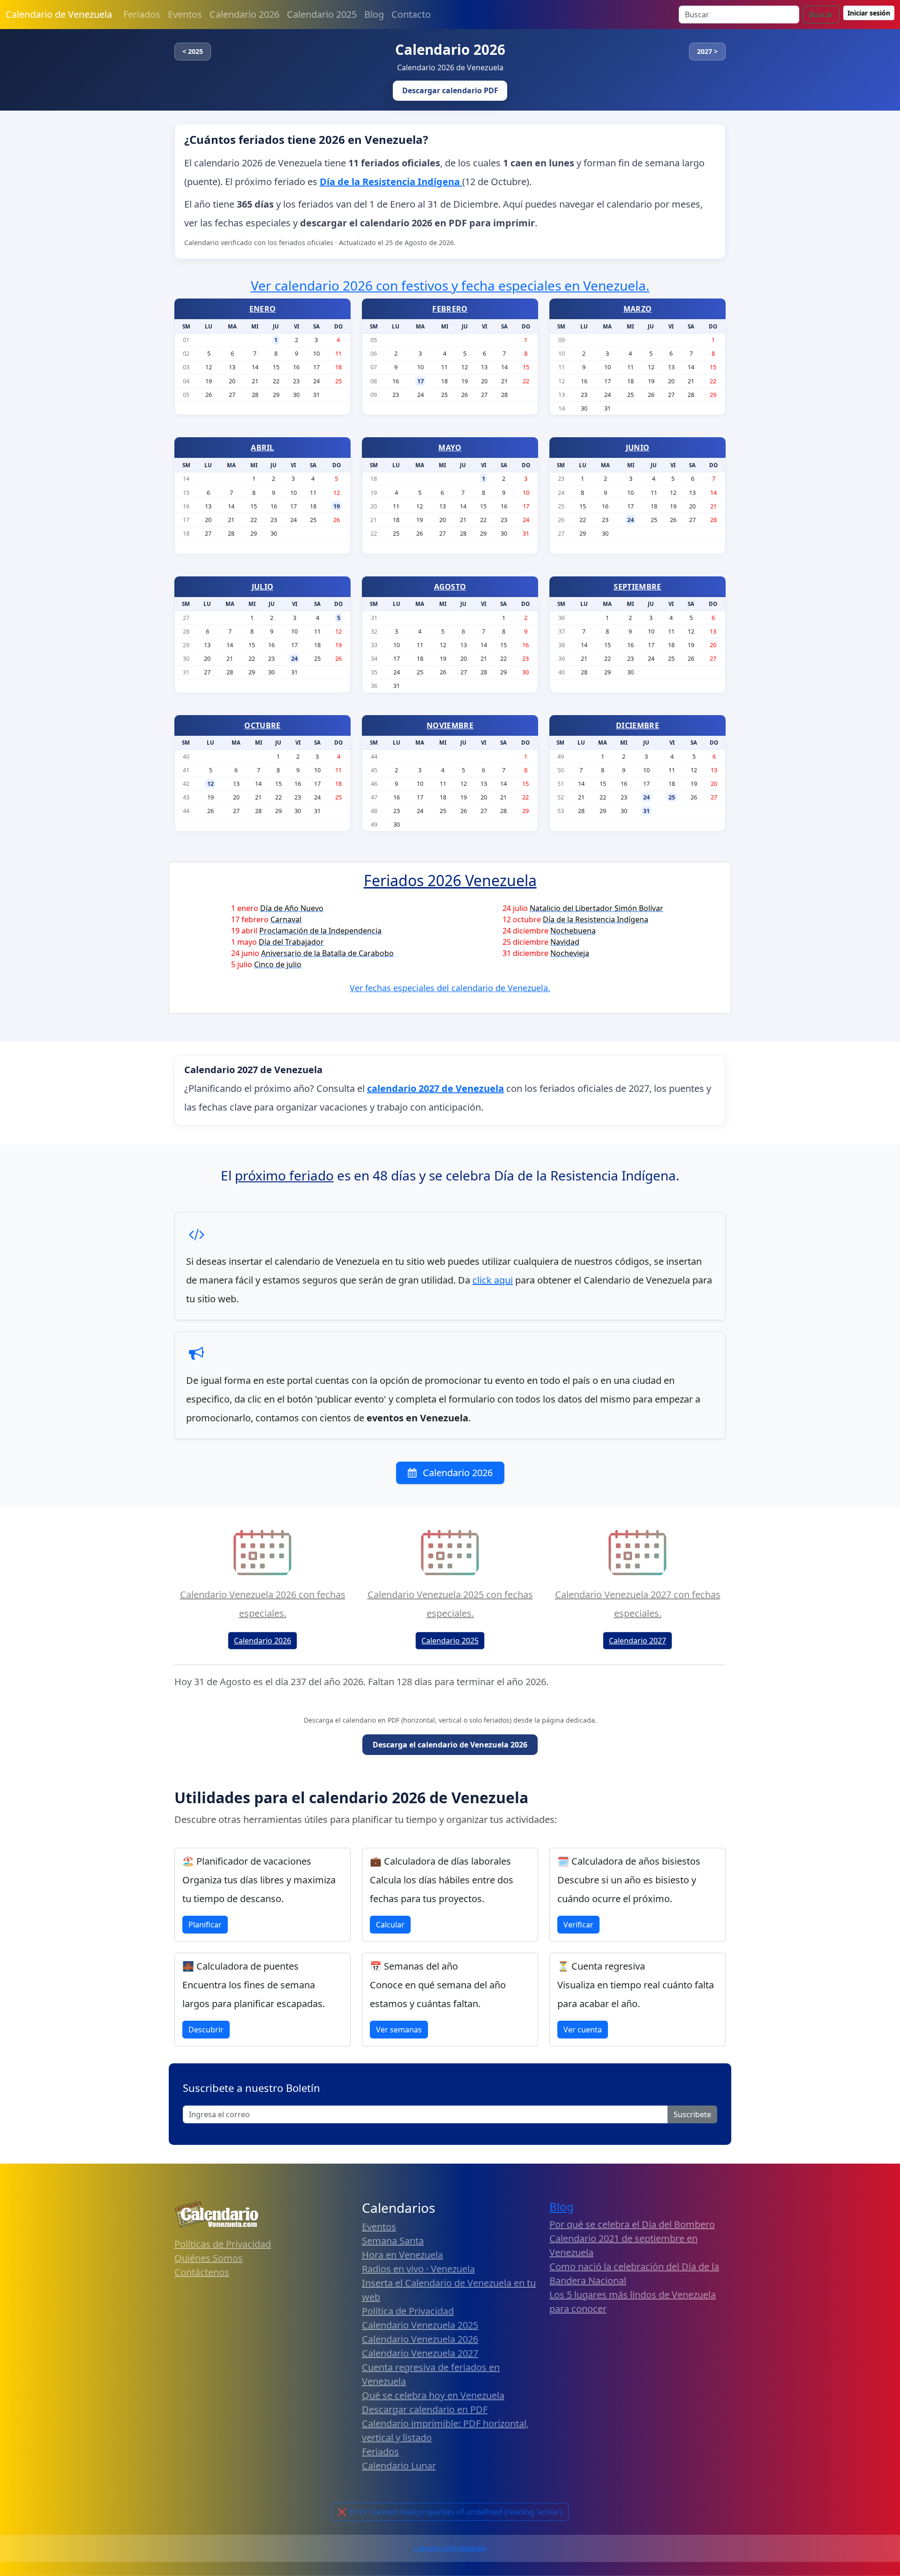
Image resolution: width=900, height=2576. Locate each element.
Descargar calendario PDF (450, 90)
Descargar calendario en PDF (425, 2409)
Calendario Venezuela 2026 (420, 2339)
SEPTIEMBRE (637, 587)
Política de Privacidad (408, 2311)
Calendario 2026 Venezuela (450, 2548)
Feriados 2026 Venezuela (450, 880)
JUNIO (638, 448)
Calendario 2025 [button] (450, 1641)
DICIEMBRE (637, 725)
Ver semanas (399, 2030)
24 (630, 520)
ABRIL (262, 448)
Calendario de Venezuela (59, 14)
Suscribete (692, 2114)
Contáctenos (202, 2272)
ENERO (263, 309)
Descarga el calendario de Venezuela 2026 (450, 1745)
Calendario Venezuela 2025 (420, 2325)
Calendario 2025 (322, 14)
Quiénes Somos (209, 2258)
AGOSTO (450, 587)
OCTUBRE (262, 725)
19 (337, 506)
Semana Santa (393, 2241)
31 (646, 811)
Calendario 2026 (244, 14)
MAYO (450, 448)
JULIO (263, 587)
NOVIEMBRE (450, 725)
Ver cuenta (583, 2030)
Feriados (142, 14)
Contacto (411, 14)
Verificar (578, 1925)
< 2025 (193, 51)
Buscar (821, 15)
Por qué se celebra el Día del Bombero (632, 2224)
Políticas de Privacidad (223, 2244)
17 (420, 381)
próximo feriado (284, 1175)
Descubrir (206, 2030)
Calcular (390, 1925)
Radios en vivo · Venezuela (418, 2269)
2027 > (707, 51)
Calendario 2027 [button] (637, 1641)
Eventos (185, 14)
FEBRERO (450, 309)
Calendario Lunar (399, 2466)
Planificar (205, 1925)
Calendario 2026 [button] (262, 1641)
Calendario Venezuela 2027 (420, 2353)
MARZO (638, 309)
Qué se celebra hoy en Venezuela (433, 2395)
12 (210, 784)
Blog (374, 14)
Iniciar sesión (869, 13)
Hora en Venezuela (402, 2255)
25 (672, 797)
